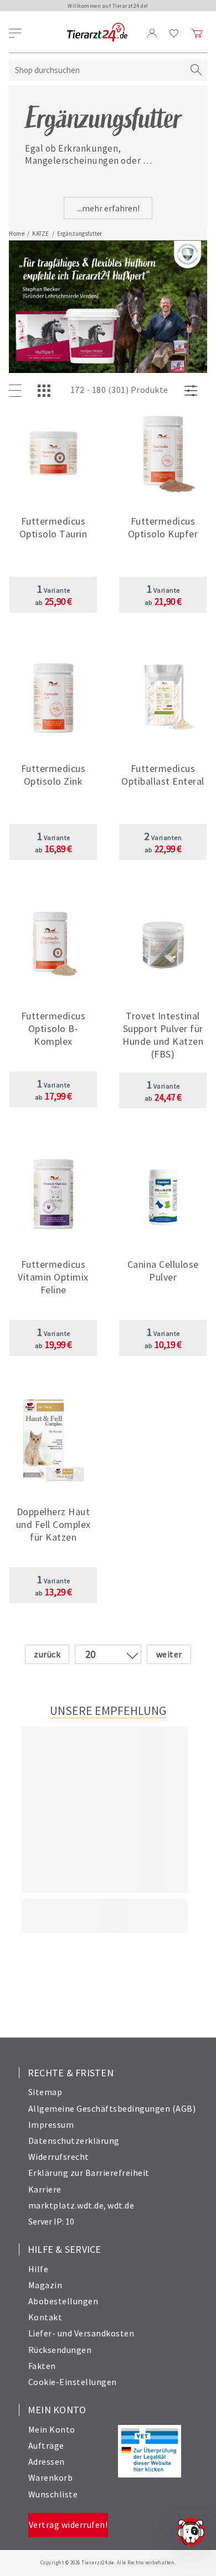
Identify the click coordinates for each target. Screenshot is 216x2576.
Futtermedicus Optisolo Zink (53, 775)
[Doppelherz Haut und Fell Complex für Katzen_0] (53, 1441)
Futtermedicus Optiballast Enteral (163, 775)
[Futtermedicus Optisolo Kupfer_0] (163, 451)
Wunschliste (53, 2494)
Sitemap (45, 2092)
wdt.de (121, 2205)
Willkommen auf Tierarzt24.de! (108, 6)
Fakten (42, 2366)
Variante (53, 590)
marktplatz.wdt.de (66, 2205)
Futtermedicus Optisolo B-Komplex (53, 1028)
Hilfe (38, 2269)
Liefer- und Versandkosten (81, 2333)
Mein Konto (52, 2429)
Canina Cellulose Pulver (163, 1271)
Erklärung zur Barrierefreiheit (89, 2173)
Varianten (163, 838)
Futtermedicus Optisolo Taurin (53, 527)
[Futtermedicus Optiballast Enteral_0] (163, 698)
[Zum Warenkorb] (197, 33)
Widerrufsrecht (59, 2157)
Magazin (45, 2285)
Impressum (51, 2124)
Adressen (47, 2461)
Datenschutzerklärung (74, 2140)
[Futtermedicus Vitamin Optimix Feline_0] (53, 1194)
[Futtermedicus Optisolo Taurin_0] (53, 451)
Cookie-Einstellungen (73, 2382)
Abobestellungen (63, 2301)
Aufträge (46, 2445)
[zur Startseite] (97, 33)
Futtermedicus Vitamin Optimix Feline (53, 1277)
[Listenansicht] (18, 391)
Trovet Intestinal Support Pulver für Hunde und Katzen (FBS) (163, 1035)
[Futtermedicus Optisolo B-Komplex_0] (53, 945)
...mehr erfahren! (108, 208)
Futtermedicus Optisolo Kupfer (163, 527)
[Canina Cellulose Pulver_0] (163, 1194)
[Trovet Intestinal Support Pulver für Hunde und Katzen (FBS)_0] (163, 945)
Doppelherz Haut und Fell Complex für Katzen (53, 1524)
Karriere (45, 2189)
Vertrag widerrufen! (68, 2525)
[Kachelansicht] (47, 391)
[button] (53, 530)
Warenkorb (51, 2477)
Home (17, 234)
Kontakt (45, 2317)
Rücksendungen (60, 2350)
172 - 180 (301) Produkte (119, 390)
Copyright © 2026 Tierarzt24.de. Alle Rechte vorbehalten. (108, 2562)
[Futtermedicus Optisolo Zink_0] (53, 698)
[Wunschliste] (174, 33)
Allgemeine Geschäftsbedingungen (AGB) (112, 2108)
